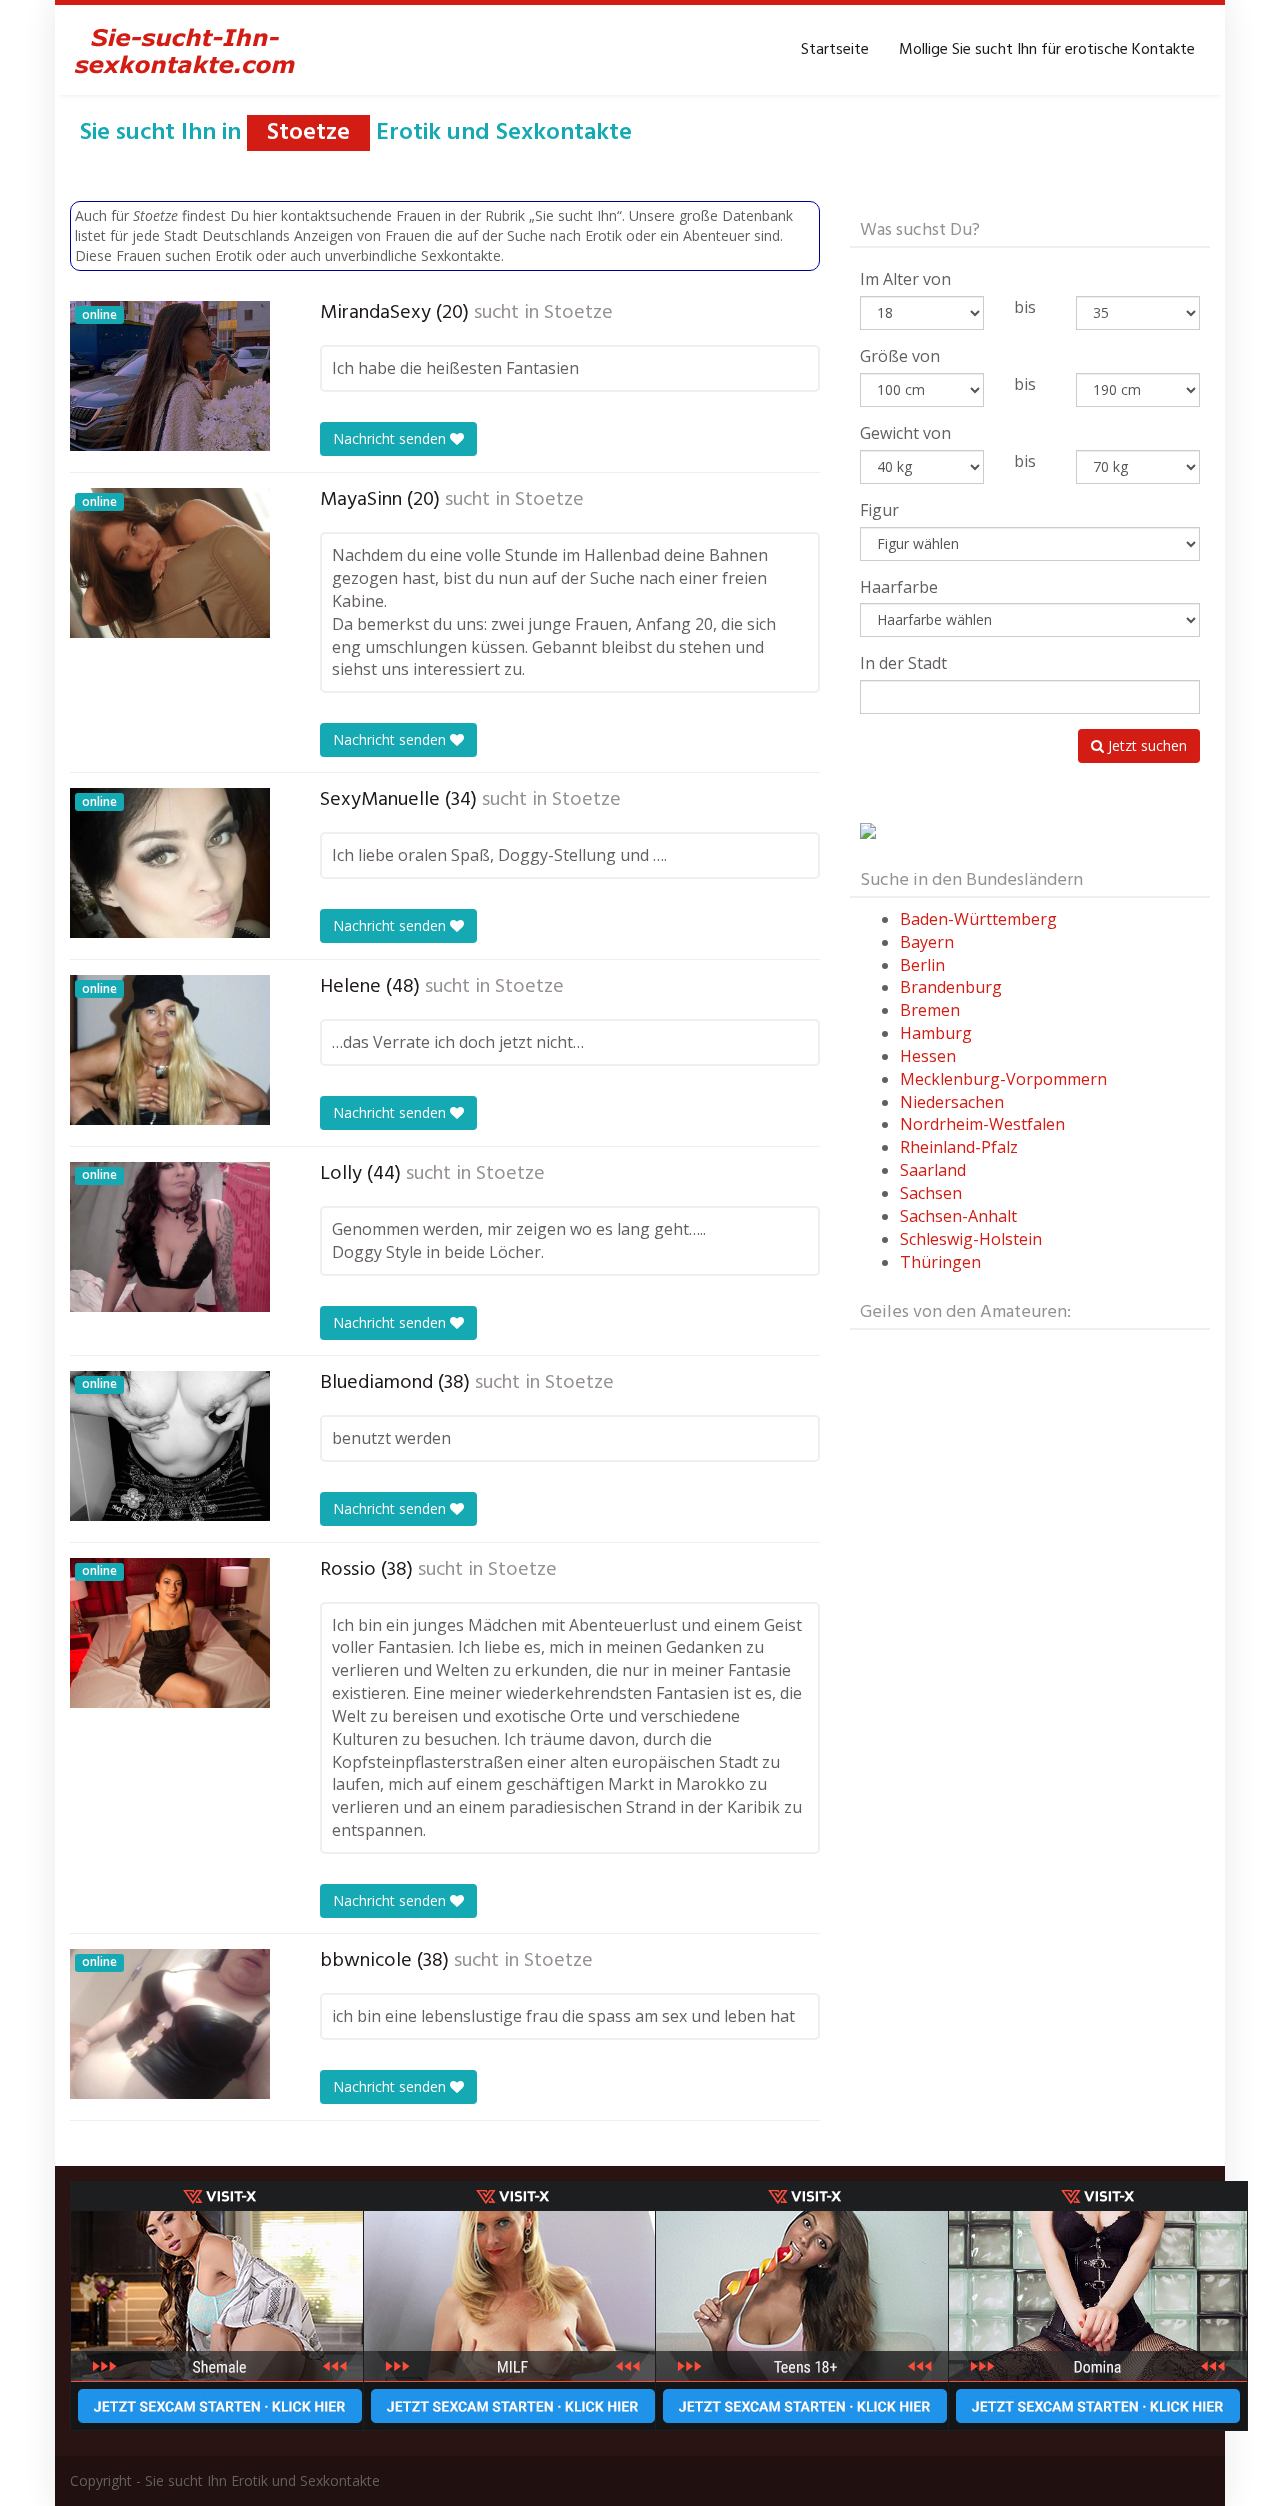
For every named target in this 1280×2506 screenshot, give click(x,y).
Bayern (927, 942)
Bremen (930, 1010)
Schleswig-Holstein (971, 1239)
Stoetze (578, 313)
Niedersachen (952, 1102)
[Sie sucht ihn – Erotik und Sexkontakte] (185, 50)
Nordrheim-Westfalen (982, 1124)
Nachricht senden (391, 438)
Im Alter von (905, 279)
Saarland (933, 1170)
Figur (879, 510)
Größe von (900, 356)
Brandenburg (951, 987)
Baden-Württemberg (978, 919)
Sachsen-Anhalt (958, 1216)
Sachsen (931, 1193)
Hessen (928, 1056)
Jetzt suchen (1145, 745)
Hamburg (936, 1033)
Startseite (835, 50)
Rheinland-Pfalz (959, 1147)
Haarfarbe (899, 587)
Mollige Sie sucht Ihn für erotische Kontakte (1047, 50)
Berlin (922, 965)
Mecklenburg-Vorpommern (1003, 1079)
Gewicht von (905, 433)
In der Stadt (903, 663)
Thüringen (940, 1262)
